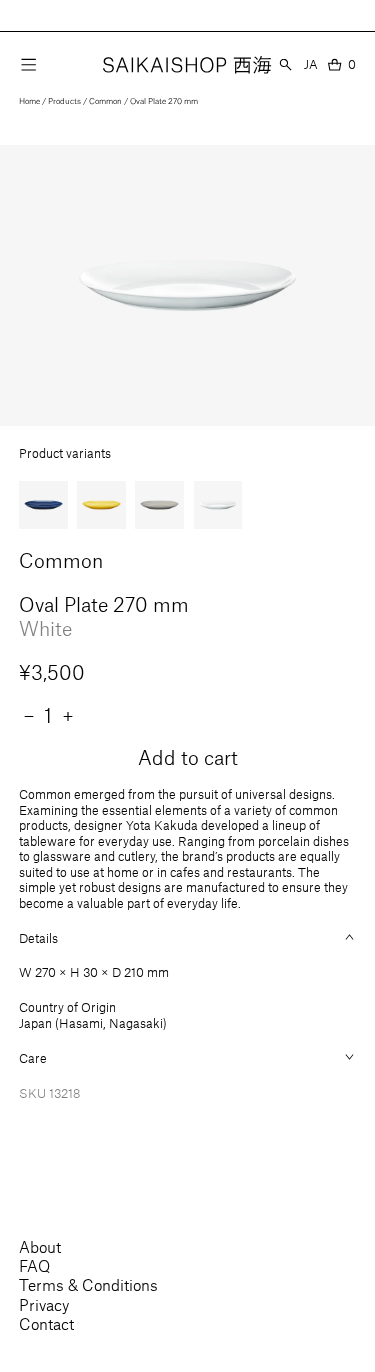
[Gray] (159, 505)
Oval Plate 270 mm (164, 101)
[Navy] (43, 505)
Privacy (44, 1304)
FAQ (34, 1265)
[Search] (285, 64)
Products (64, 101)
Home (29, 101)
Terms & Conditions (88, 1284)
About (40, 1246)
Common (105, 101)
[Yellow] (101, 505)
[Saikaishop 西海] (187, 65)
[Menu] (28, 64)
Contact (46, 1323)
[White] (218, 505)
